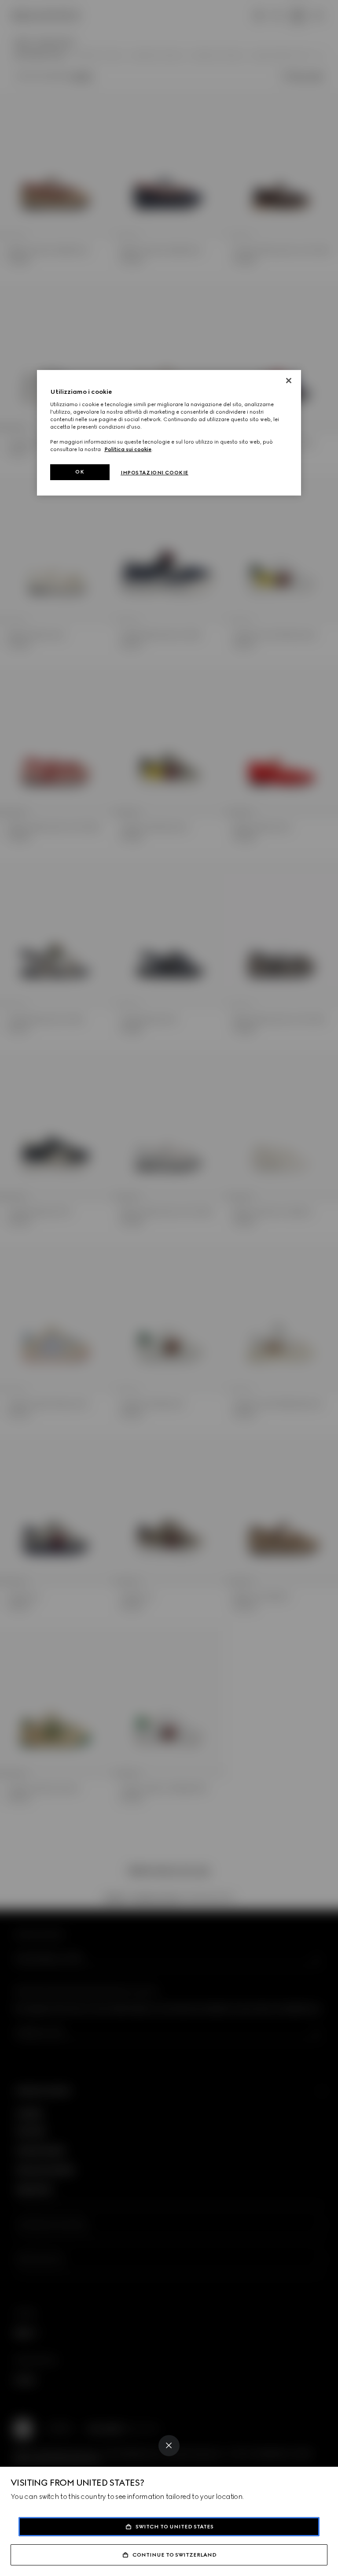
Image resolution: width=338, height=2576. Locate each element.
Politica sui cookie (128, 449)
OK (80, 472)
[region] (169, 433)
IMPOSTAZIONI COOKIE (154, 473)
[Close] (169, 2446)
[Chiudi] (289, 381)
